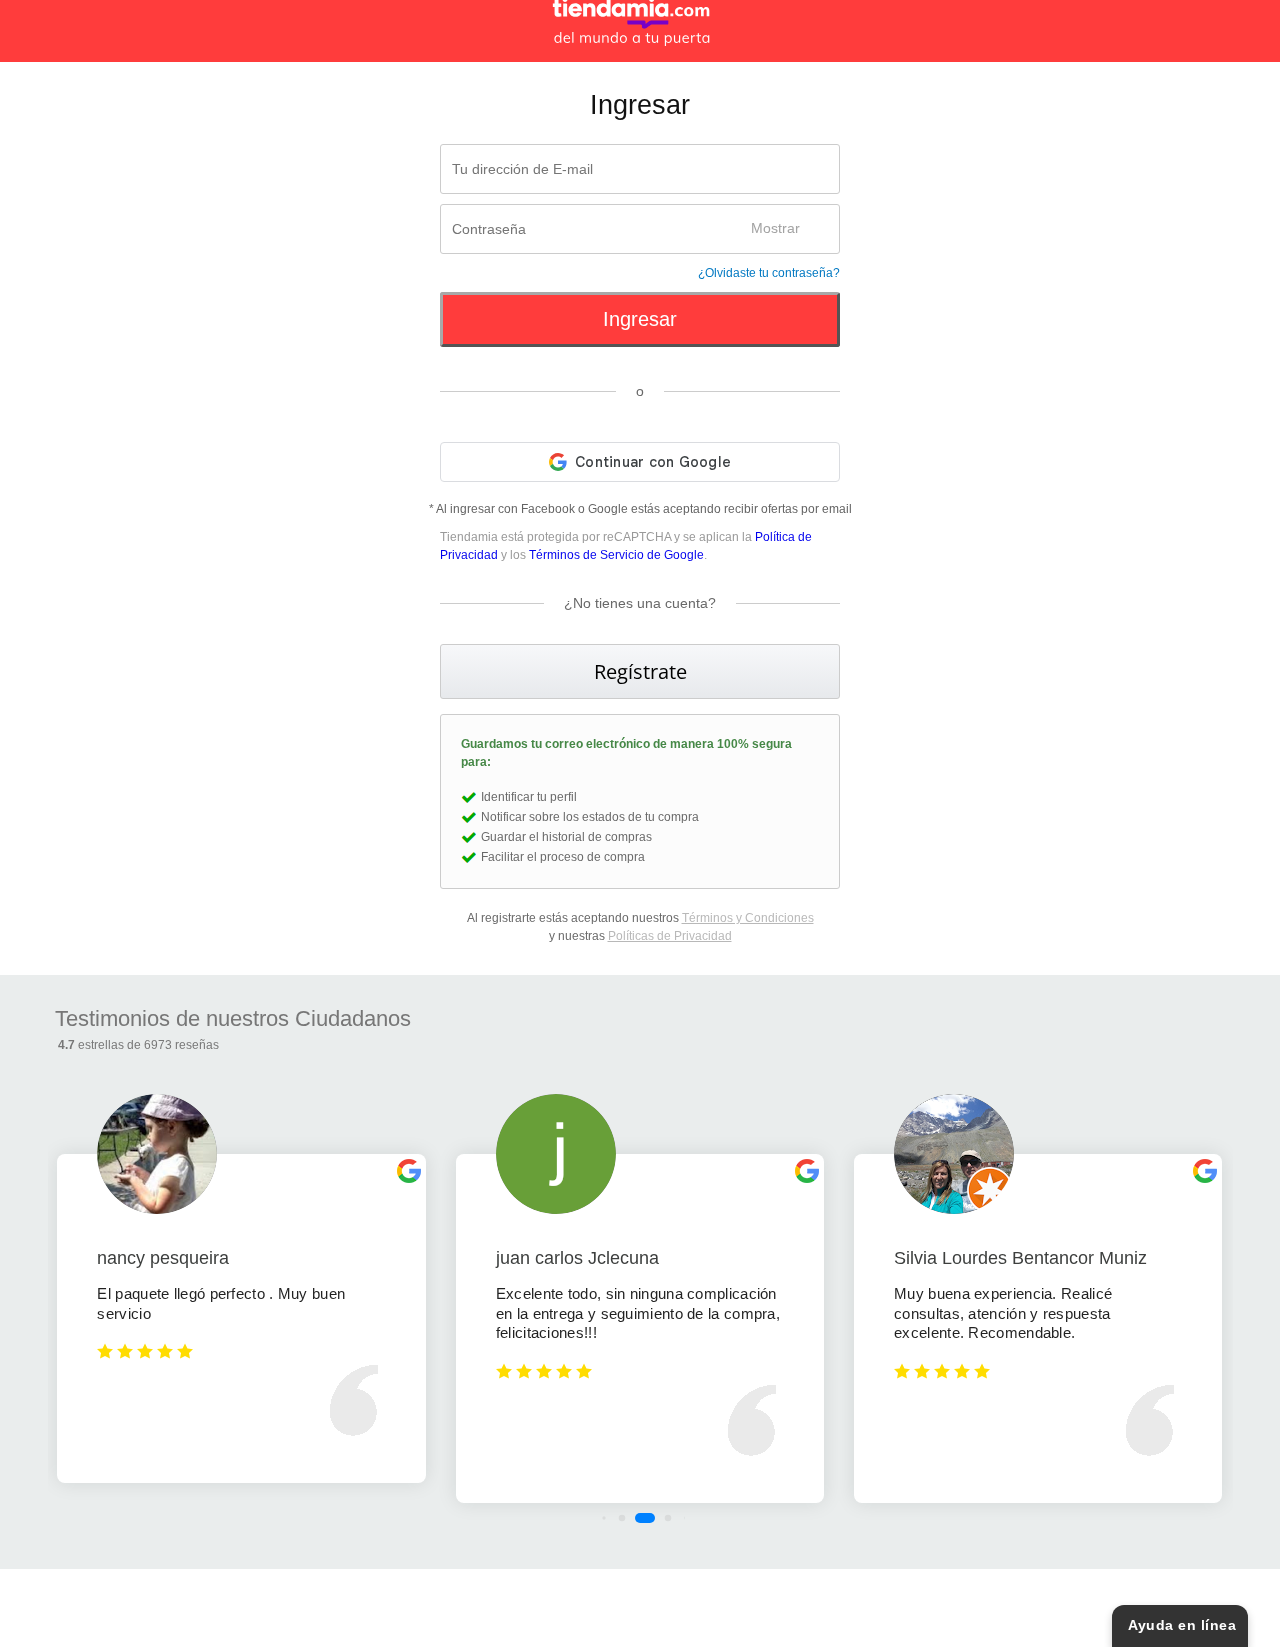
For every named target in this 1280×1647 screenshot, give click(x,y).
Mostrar (775, 228)
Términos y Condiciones (748, 918)
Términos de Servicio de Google (616, 555)
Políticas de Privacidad (670, 936)
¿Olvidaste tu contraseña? (769, 273)
